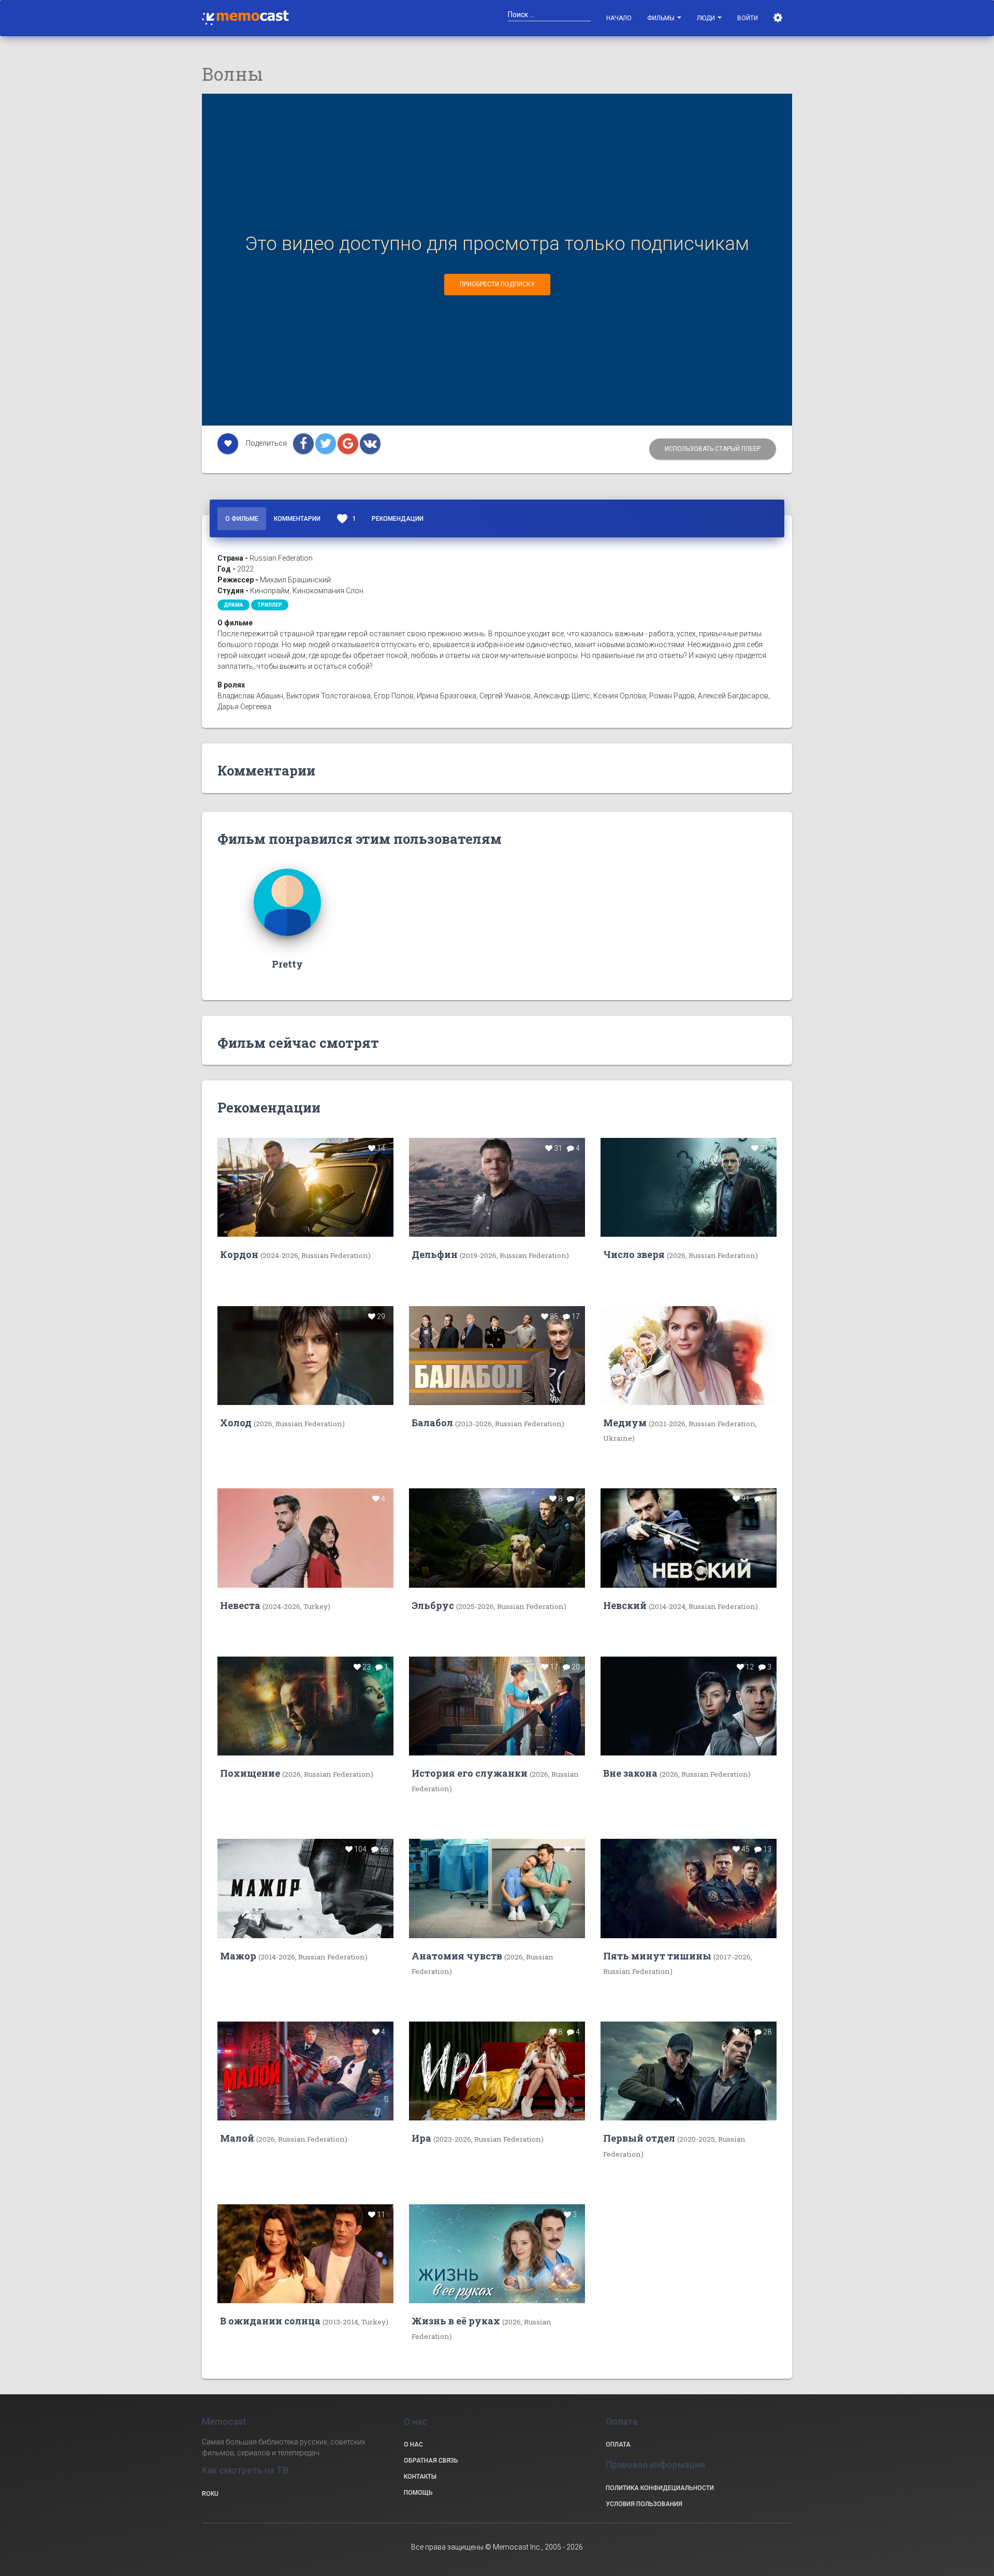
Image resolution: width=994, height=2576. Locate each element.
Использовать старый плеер (713, 449)
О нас (413, 2445)
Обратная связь (431, 2461)
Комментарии (297, 519)
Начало (619, 18)
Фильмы (662, 18)
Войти (748, 18)
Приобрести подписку (497, 284)
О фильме (242, 519)
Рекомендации (398, 519)
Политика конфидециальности (660, 2488)
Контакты (420, 2477)
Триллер (270, 605)
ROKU (210, 2494)
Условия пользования (644, 2504)
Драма (233, 605)
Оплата (618, 2445)
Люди (707, 18)
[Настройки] (779, 18)
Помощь (418, 2493)
